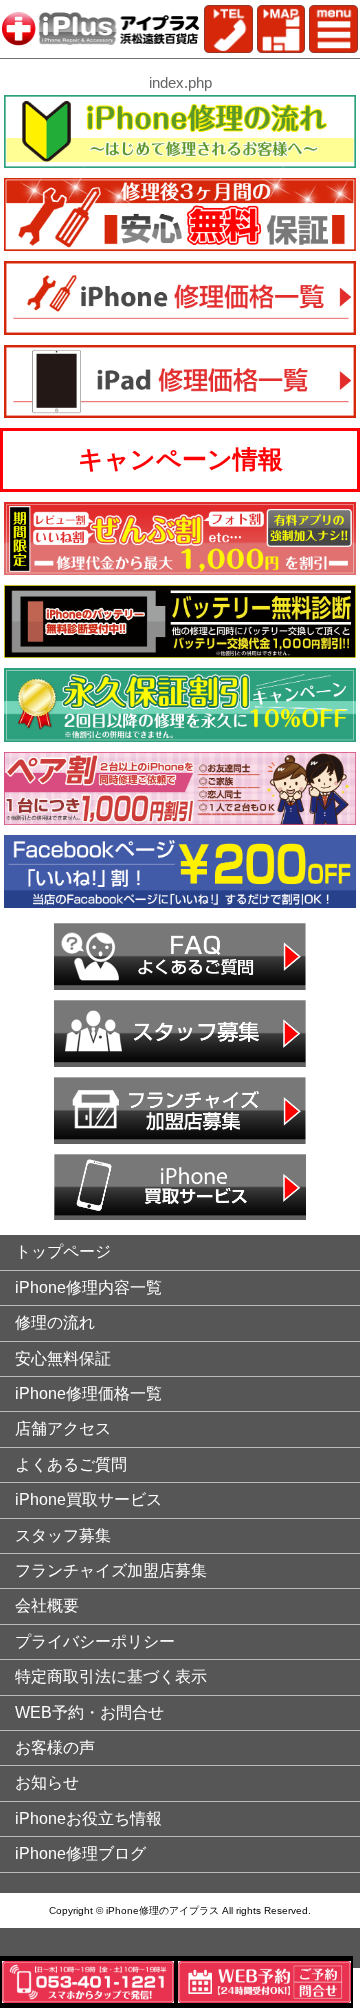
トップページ (63, 1251)
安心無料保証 (63, 1358)
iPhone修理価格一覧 (88, 1393)
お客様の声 (55, 1747)
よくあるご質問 (71, 1464)
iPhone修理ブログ (80, 1853)
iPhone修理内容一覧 (88, 1287)
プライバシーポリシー (95, 1641)
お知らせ (47, 1782)
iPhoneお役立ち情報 (88, 1818)
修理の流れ (55, 1322)
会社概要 (47, 1605)
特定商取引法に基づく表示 (111, 1676)
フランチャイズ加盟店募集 (111, 1570)
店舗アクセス (63, 1428)
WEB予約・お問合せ (89, 1712)
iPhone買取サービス (88, 1499)
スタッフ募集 (63, 1535)
